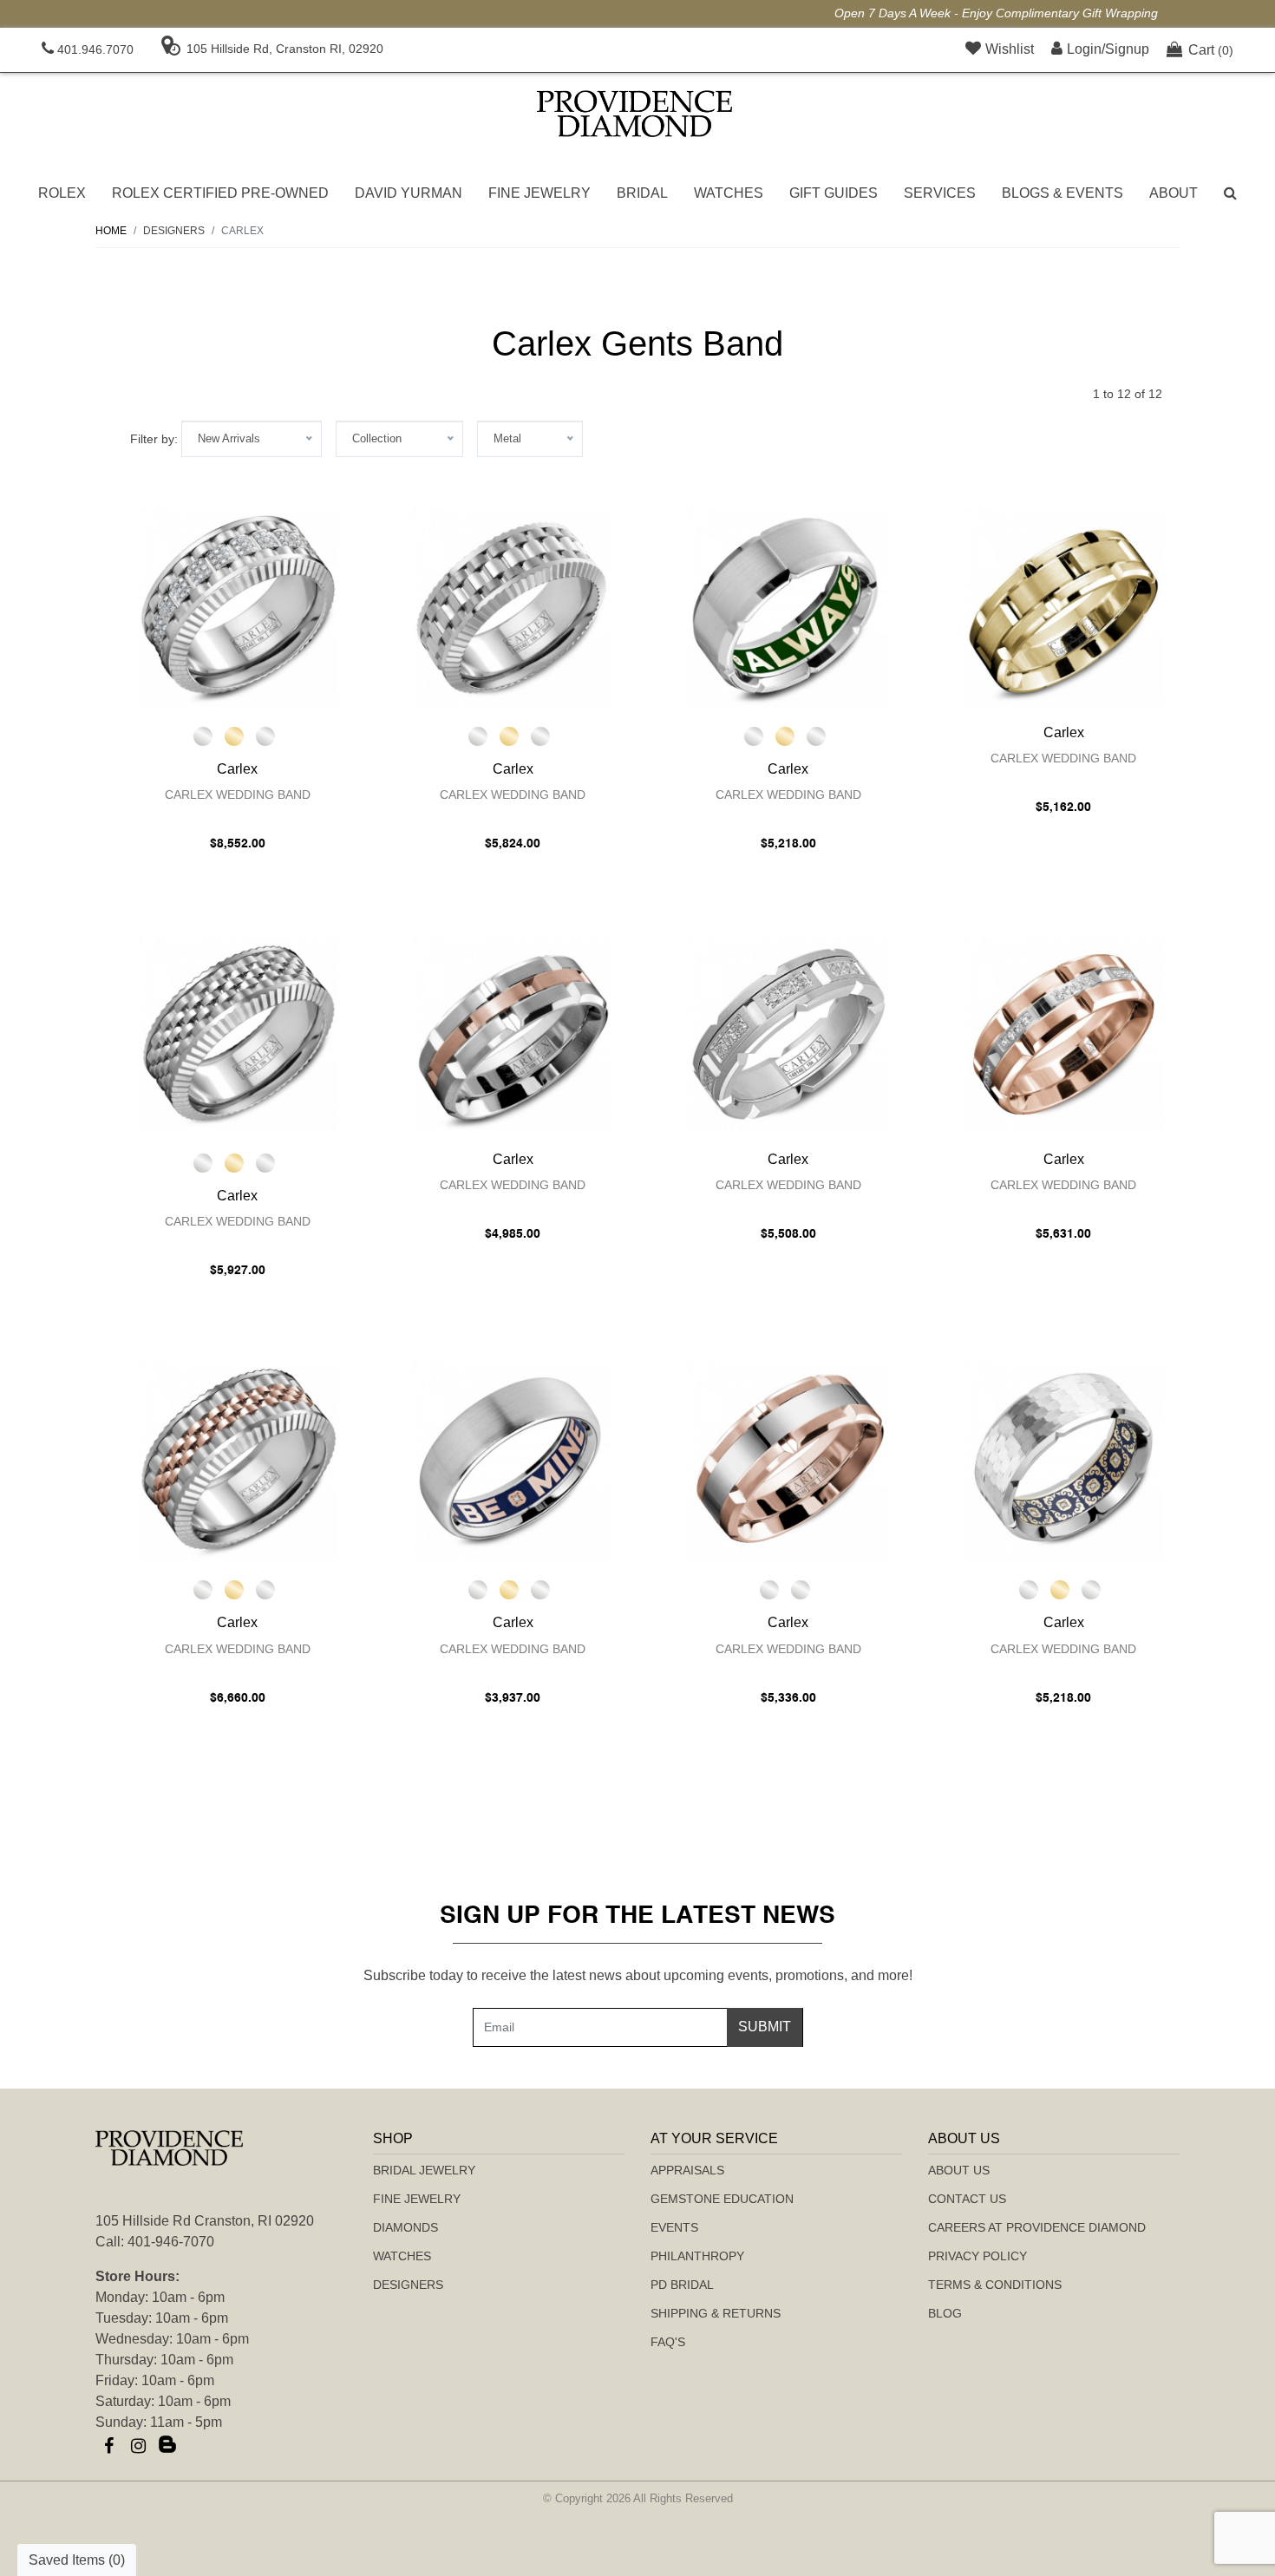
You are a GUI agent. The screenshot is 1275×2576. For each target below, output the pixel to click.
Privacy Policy (977, 2256)
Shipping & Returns (716, 2313)
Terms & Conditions (995, 2285)
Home (111, 231)
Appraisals (687, 2170)
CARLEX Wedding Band (238, 794)
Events (674, 2227)
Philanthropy (697, 2256)
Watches (729, 193)
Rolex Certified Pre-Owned (220, 193)
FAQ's (668, 2342)
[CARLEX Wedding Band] (238, 607)
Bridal (642, 193)
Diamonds (405, 2227)
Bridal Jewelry (424, 2170)
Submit (765, 2027)
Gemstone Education (722, 2199)
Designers (408, 2285)
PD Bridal (682, 2285)
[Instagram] (138, 2446)
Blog (945, 2313)
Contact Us (967, 2199)
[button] (1230, 193)
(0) (1211, 50)
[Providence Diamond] (634, 114)
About (1174, 193)
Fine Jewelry (539, 193)
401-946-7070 (171, 2242)
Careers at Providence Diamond (1037, 2227)
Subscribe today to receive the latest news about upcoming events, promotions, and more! (638, 1975)
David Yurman (409, 193)
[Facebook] (108, 2446)
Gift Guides (834, 193)
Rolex (62, 193)
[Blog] (167, 2446)
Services (940, 193)
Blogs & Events (1062, 193)
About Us (959, 2170)
